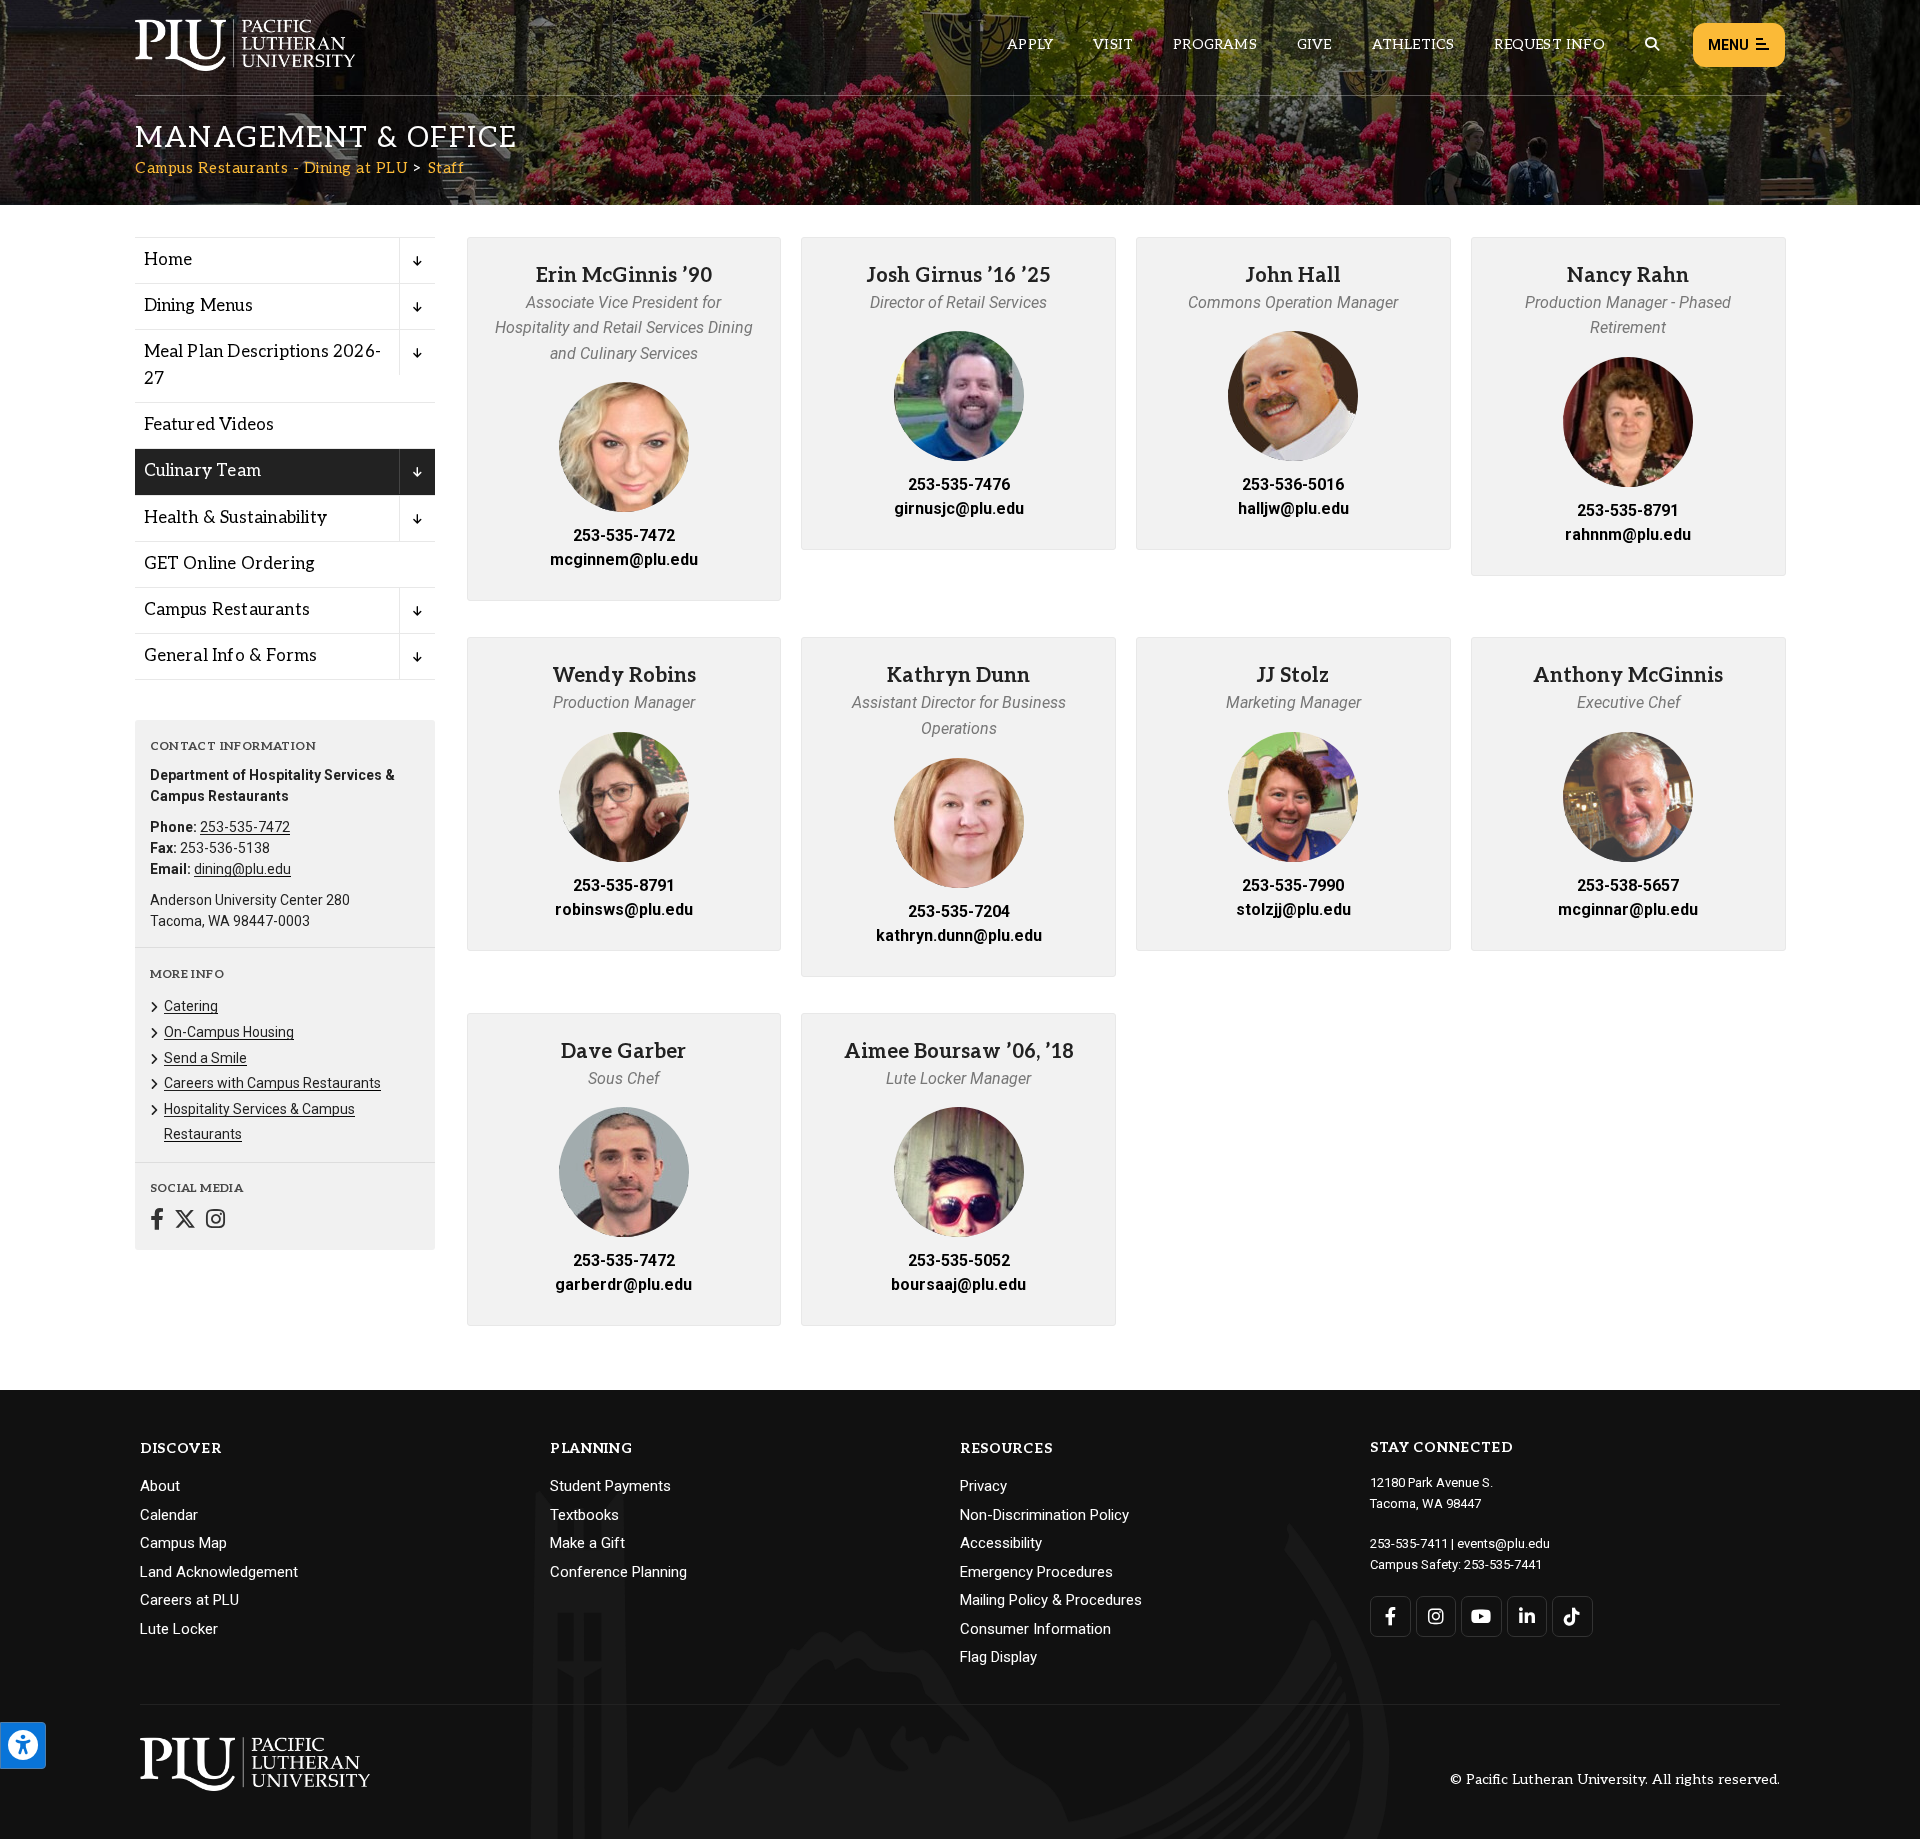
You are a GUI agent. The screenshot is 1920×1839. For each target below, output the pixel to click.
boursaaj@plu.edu (958, 1284)
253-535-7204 (959, 911)
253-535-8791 (1628, 510)
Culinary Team (203, 471)
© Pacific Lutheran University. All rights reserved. (1615, 1780)
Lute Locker (179, 1629)
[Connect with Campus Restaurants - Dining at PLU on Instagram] (215, 1221)
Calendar (169, 1515)
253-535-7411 (1409, 1543)
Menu (1728, 45)
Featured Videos (209, 425)
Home (168, 260)
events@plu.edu (1503, 1543)
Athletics (1413, 44)
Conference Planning (618, 1572)
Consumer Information (1035, 1629)
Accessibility (1001, 1543)
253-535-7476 (959, 484)
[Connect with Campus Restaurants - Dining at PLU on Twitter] (185, 1221)
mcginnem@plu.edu (624, 559)
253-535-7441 (1503, 1564)
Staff (446, 168)
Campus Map (183, 1543)
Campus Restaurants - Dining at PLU (271, 168)
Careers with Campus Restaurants (272, 1083)
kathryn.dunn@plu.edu (959, 935)
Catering (191, 1006)
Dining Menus (198, 306)
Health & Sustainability (236, 518)
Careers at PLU (189, 1600)
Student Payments (610, 1486)
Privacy (983, 1486)
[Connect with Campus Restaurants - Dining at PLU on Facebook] (157, 1221)
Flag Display (998, 1657)
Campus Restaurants (227, 610)
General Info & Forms (231, 656)
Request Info (1549, 44)
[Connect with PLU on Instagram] (1436, 1616)
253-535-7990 (1293, 885)
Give (1314, 44)
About (160, 1486)
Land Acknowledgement (219, 1572)
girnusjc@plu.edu (959, 508)
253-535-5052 (959, 1260)
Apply (1030, 44)
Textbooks (584, 1515)
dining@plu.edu (242, 869)
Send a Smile (205, 1058)
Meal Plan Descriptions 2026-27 (263, 365)
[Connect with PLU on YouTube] (1481, 1616)
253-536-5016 (1293, 484)
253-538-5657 (1628, 885)
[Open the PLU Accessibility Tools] (23, 1745)
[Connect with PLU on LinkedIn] (1527, 1616)
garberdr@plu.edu (623, 1284)
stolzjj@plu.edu (1293, 909)
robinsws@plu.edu (624, 909)
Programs (1215, 44)
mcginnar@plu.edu (1628, 909)
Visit (1113, 44)
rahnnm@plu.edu (1628, 534)
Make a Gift (587, 1543)
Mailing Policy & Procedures (1051, 1600)
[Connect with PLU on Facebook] (1390, 1616)
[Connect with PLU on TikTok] (1572, 1616)
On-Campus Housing (229, 1032)
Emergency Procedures (1036, 1572)
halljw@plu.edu (1293, 508)
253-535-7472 (245, 827)
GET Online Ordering (230, 564)
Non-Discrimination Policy (1044, 1515)
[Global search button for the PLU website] (1652, 44)
